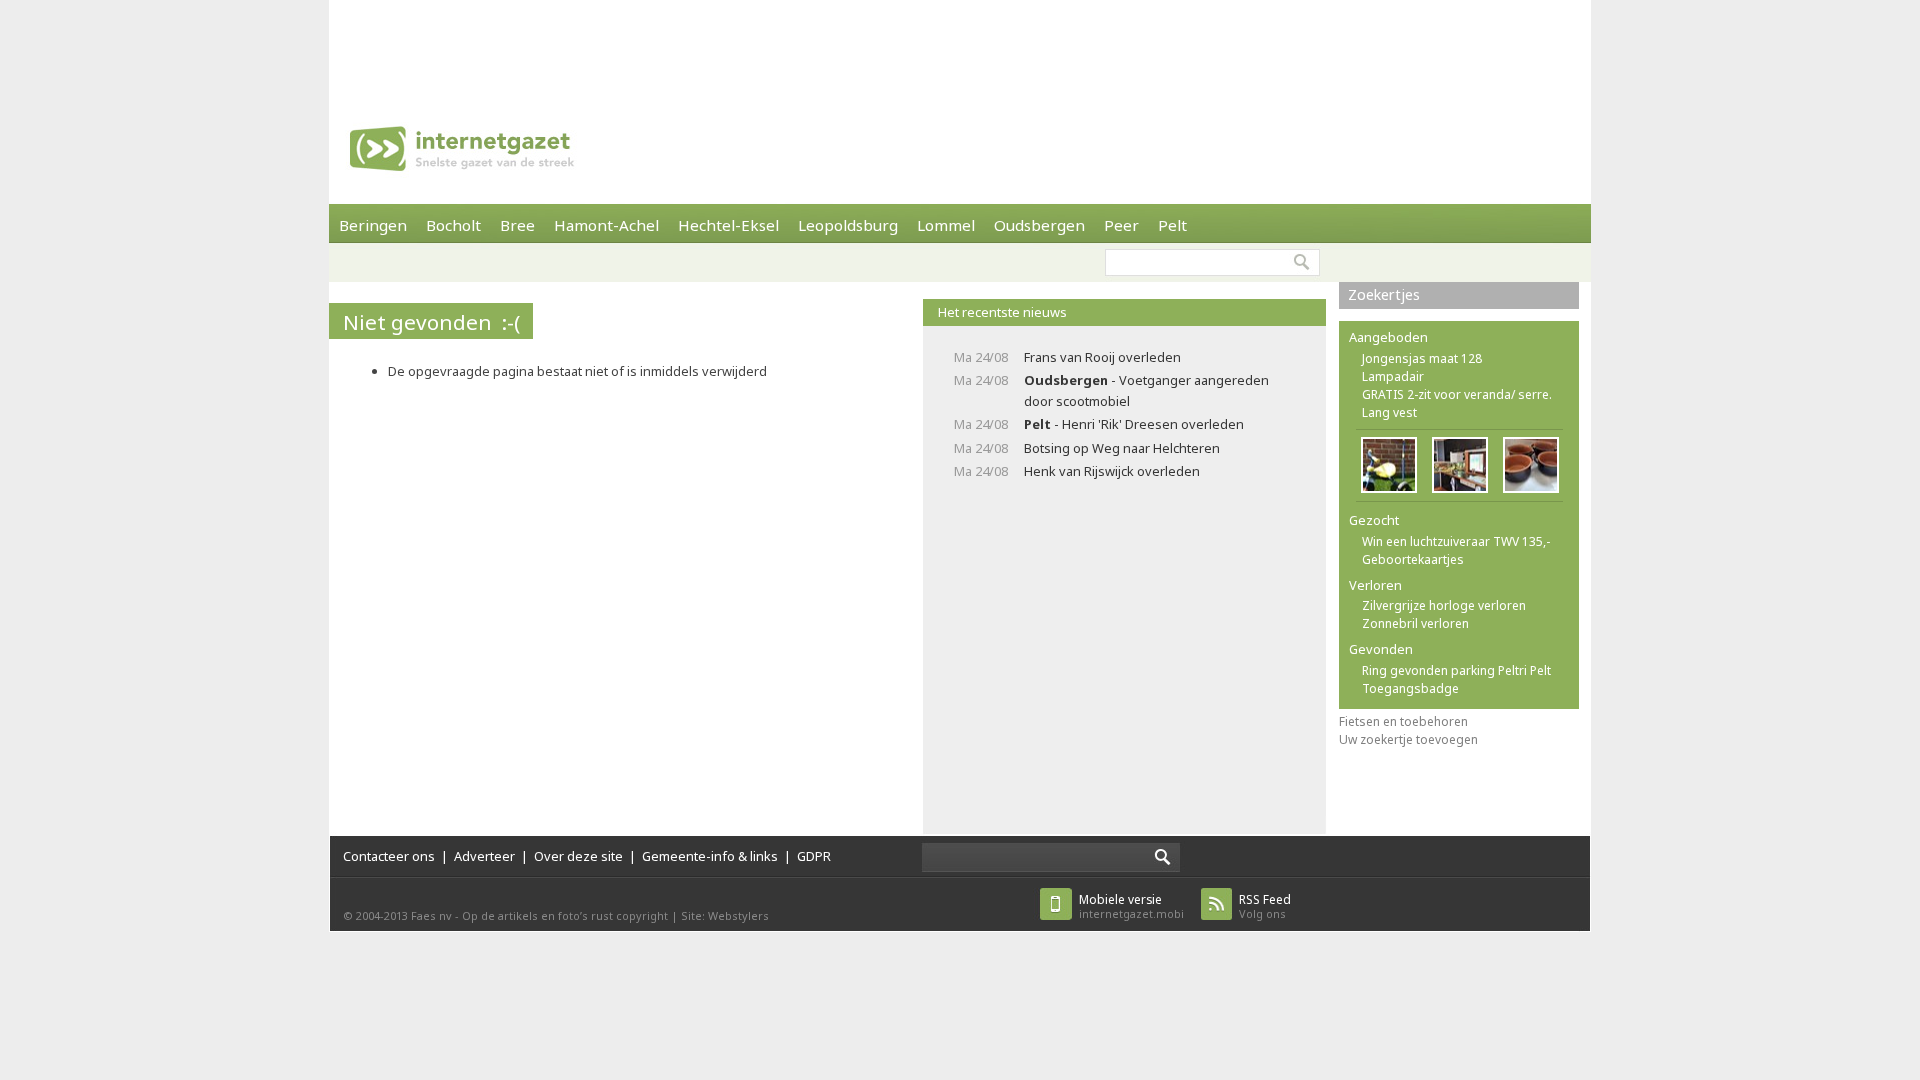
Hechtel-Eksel (728, 225)
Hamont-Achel (606, 225)
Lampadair (1393, 376)
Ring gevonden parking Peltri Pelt (1456, 670)
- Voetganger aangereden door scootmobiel (1146, 390)
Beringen (373, 225)
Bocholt (453, 225)
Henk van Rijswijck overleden (1112, 471)
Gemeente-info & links (710, 856)
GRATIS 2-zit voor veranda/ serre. (1457, 394)
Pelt (1172, 225)
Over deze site (578, 856)
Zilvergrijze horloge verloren (1444, 605)
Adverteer (484, 856)
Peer (1121, 225)
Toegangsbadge (1410, 688)
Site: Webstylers (725, 915)
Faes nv (431, 915)
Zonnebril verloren (1415, 623)
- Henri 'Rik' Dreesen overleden (1134, 424)
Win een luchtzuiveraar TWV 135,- (1456, 541)
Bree (517, 225)
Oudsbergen (1039, 225)
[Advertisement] (960, 45)
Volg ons (1265, 906)
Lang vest (1389, 412)
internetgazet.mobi (1131, 906)
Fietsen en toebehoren (1403, 721)
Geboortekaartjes (1413, 559)
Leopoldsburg (848, 225)
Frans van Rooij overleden (1102, 357)
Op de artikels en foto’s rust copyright (565, 915)
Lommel (946, 225)
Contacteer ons (389, 856)
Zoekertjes (1384, 294)
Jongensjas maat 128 (1422, 358)
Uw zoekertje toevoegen (1408, 739)
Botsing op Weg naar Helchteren (1122, 448)
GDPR (814, 856)
